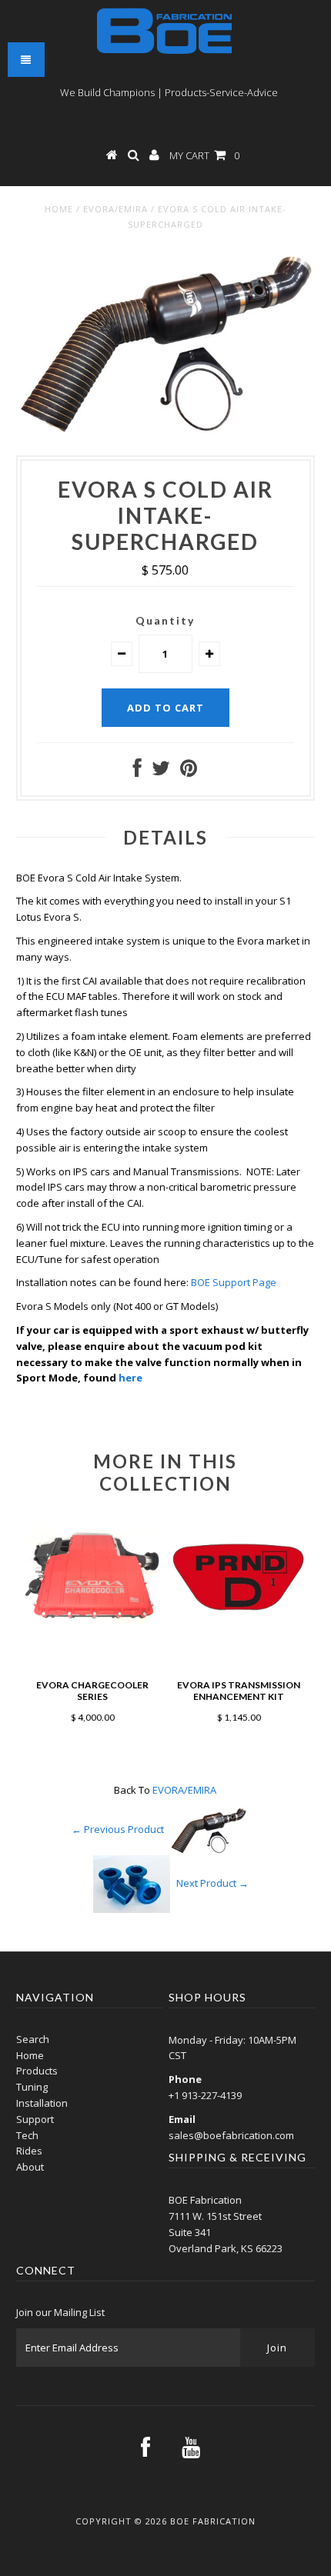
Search (33, 2039)
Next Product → (212, 1883)
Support (35, 2119)
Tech (27, 2135)
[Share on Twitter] (161, 771)
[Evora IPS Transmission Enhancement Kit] (239, 1620)
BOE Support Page (234, 1282)
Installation (42, 2103)
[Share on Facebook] (137, 771)
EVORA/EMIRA (115, 209)
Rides (29, 2151)
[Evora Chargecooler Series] (92, 1620)
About (30, 2167)
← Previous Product (118, 1829)
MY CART (204, 155)
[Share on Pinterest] (189, 771)
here (130, 1378)
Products (37, 2071)
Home (59, 209)
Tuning (32, 2087)
